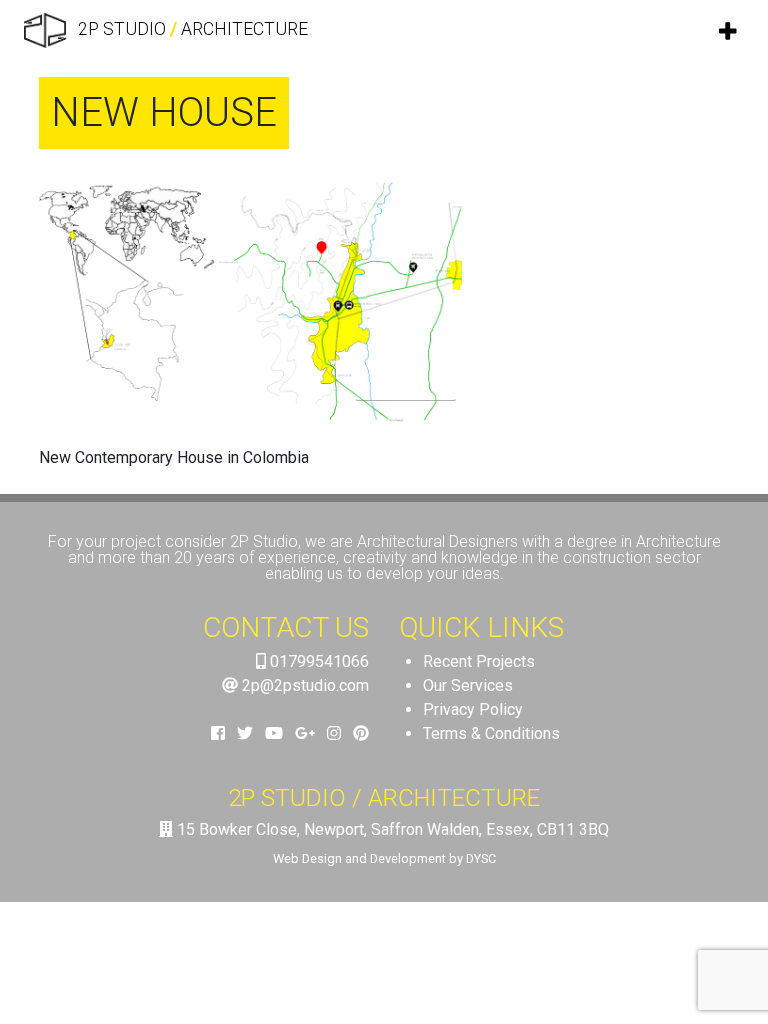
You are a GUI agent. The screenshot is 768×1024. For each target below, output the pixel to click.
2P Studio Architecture (191, 29)
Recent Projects (479, 661)
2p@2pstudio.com (303, 685)
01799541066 (317, 661)
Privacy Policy (473, 709)
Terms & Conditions (491, 733)
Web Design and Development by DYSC (384, 858)
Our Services (468, 685)
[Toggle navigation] (729, 31)
